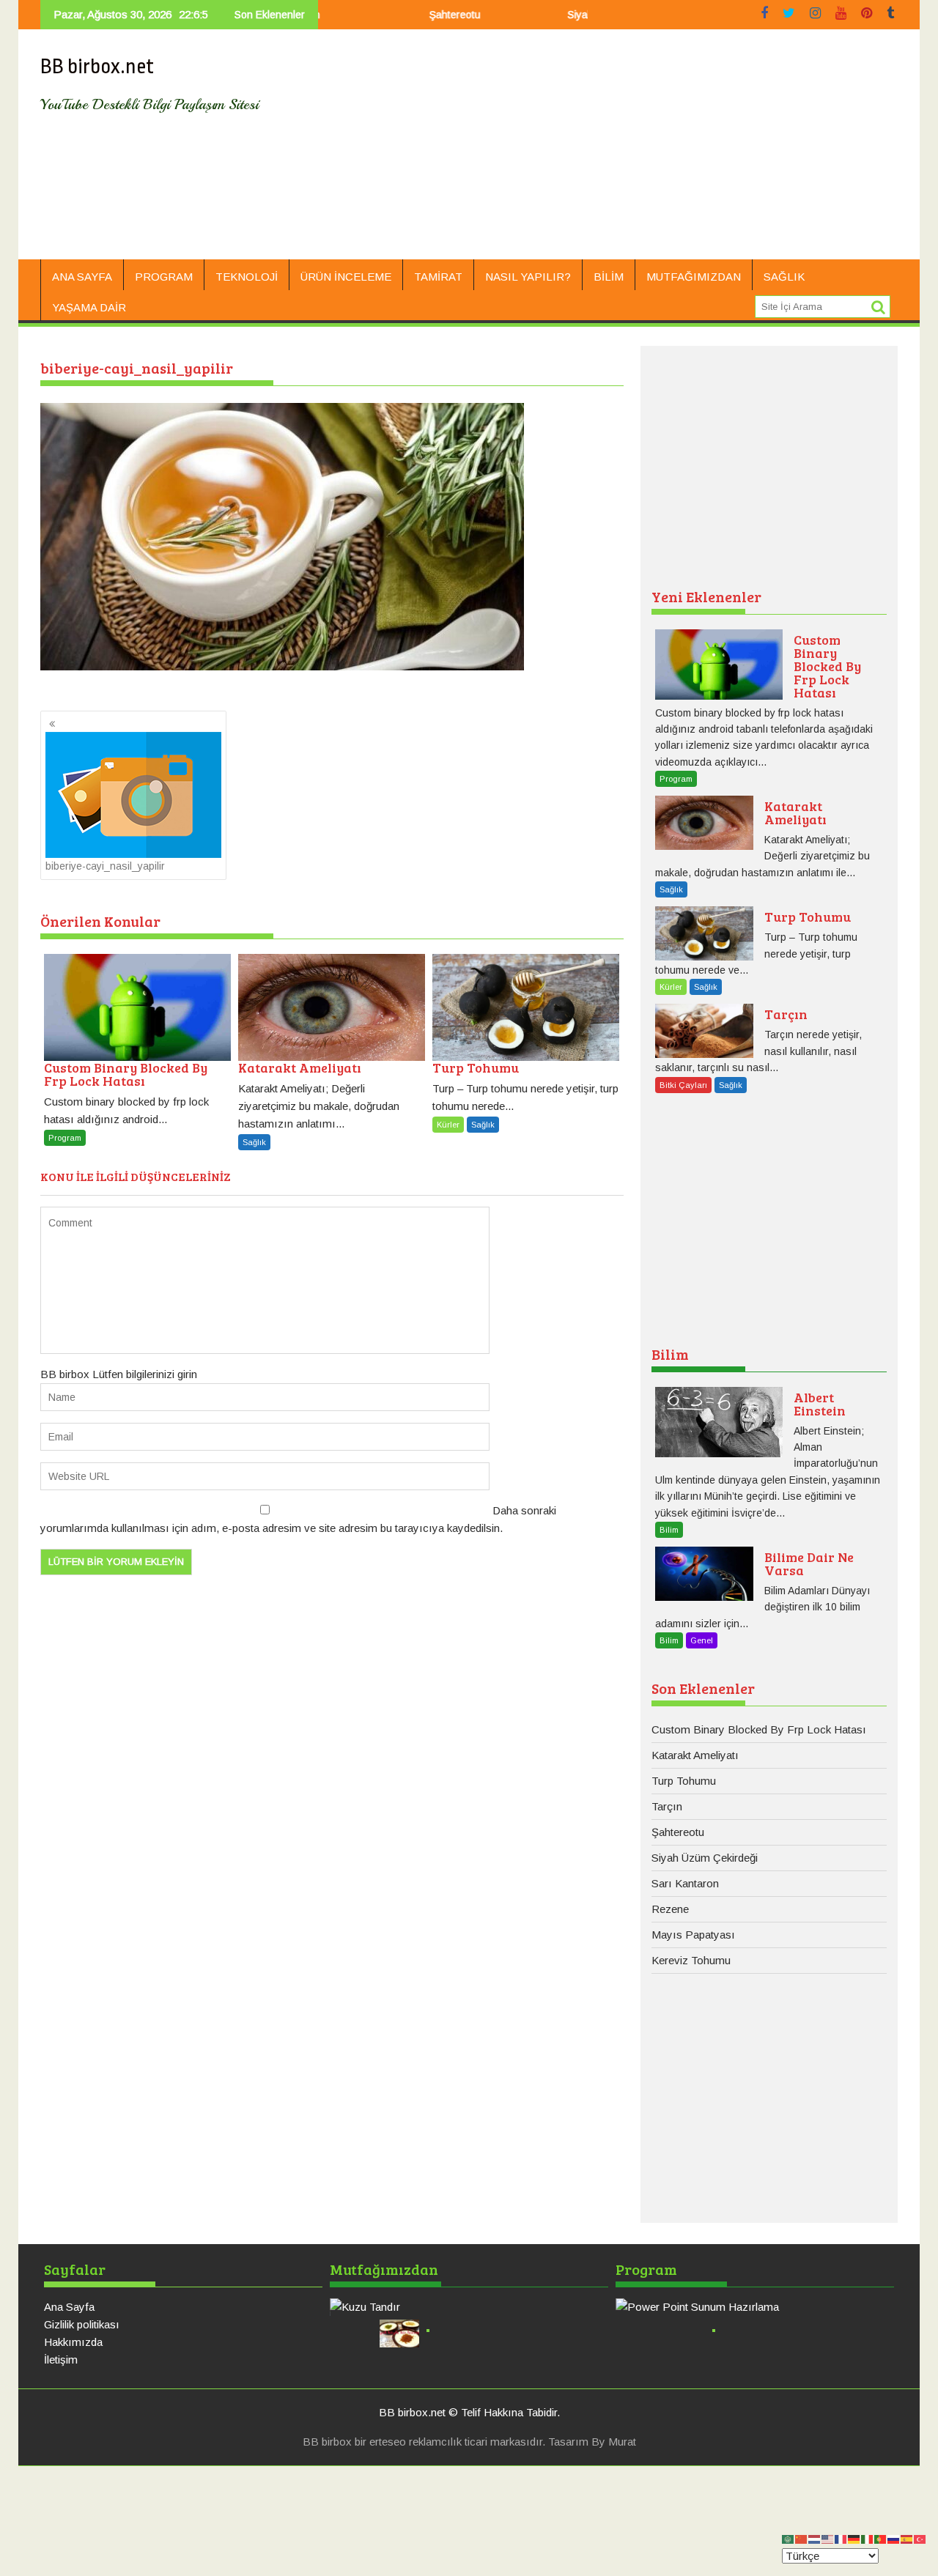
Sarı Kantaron (685, 1883)
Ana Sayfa (82, 277)
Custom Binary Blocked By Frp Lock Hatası (759, 1729)
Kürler (448, 1125)
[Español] (907, 2538)
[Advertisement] (606, 150)
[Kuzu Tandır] (469, 2307)
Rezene (670, 1909)
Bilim (609, 277)
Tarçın (667, 1806)
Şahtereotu (406, 15)
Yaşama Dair (89, 307)
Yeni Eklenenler (706, 596)
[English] (828, 2538)
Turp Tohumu (684, 1781)
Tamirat (438, 277)
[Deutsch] (854, 2538)
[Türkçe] (920, 2538)
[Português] (881, 2538)
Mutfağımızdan (694, 277)
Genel (702, 1640)
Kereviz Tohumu (691, 1960)
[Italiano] (868, 2538)
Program (164, 277)
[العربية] (789, 2538)
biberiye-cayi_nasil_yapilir (105, 866)
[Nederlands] (815, 2538)
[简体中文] (802, 2538)
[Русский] (894, 2538)
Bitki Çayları (683, 1085)
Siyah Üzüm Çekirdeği (570, 15)
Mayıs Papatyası (693, 1935)
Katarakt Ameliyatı (695, 1755)
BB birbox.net (97, 67)
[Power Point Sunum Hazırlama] (755, 2307)
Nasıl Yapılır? (528, 277)
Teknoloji (247, 277)
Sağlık (784, 277)
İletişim (61, 2360)
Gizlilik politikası (82, 2324)
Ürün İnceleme (346, 277)
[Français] (841, 2538)
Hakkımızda (73, 2342)
